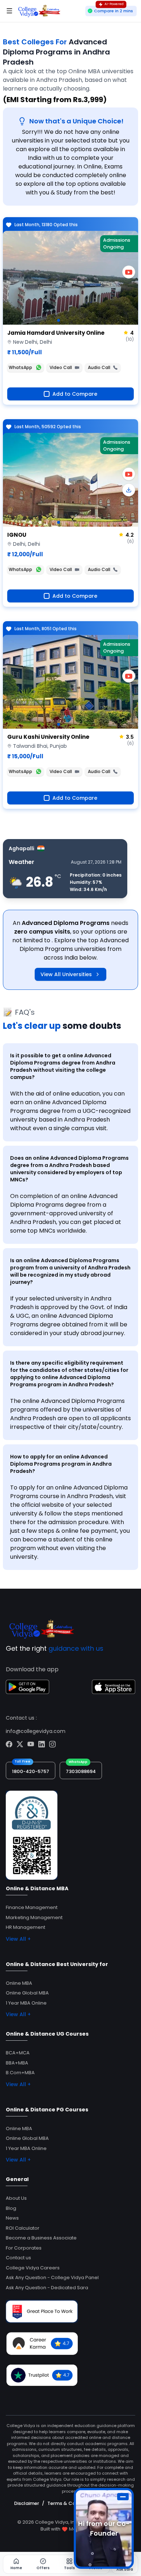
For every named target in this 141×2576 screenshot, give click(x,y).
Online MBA (19, 1983)
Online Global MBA (27, 1993)
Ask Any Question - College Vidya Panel (52, 2277)
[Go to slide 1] (59, 320)
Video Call (61, 367)
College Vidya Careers (33, 2268)
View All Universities (66, 974)
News (12, 2218)
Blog (11, 2208)
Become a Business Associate (41, 2238)
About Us (16, 2198)
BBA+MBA (17, 2063)
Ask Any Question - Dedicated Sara (47, 2288)
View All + (18, 1939)
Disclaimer (27, 2503)
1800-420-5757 (31, 1771)
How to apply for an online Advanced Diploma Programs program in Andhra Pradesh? (61, 1464)
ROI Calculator (23, 2228)
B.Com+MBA (20, 2073)
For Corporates (24, 2248)
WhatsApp (20, 367)
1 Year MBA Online (26, 2003)
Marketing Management (34, 1917)
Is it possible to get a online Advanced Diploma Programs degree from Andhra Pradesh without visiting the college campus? (63, 1066)
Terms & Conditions (71, 2503)
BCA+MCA (18, 2053)
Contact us (18, 2258)
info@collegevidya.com (36, 1731)
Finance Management (32, 1907)
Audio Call (99, 367)
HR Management (25, 1927)
